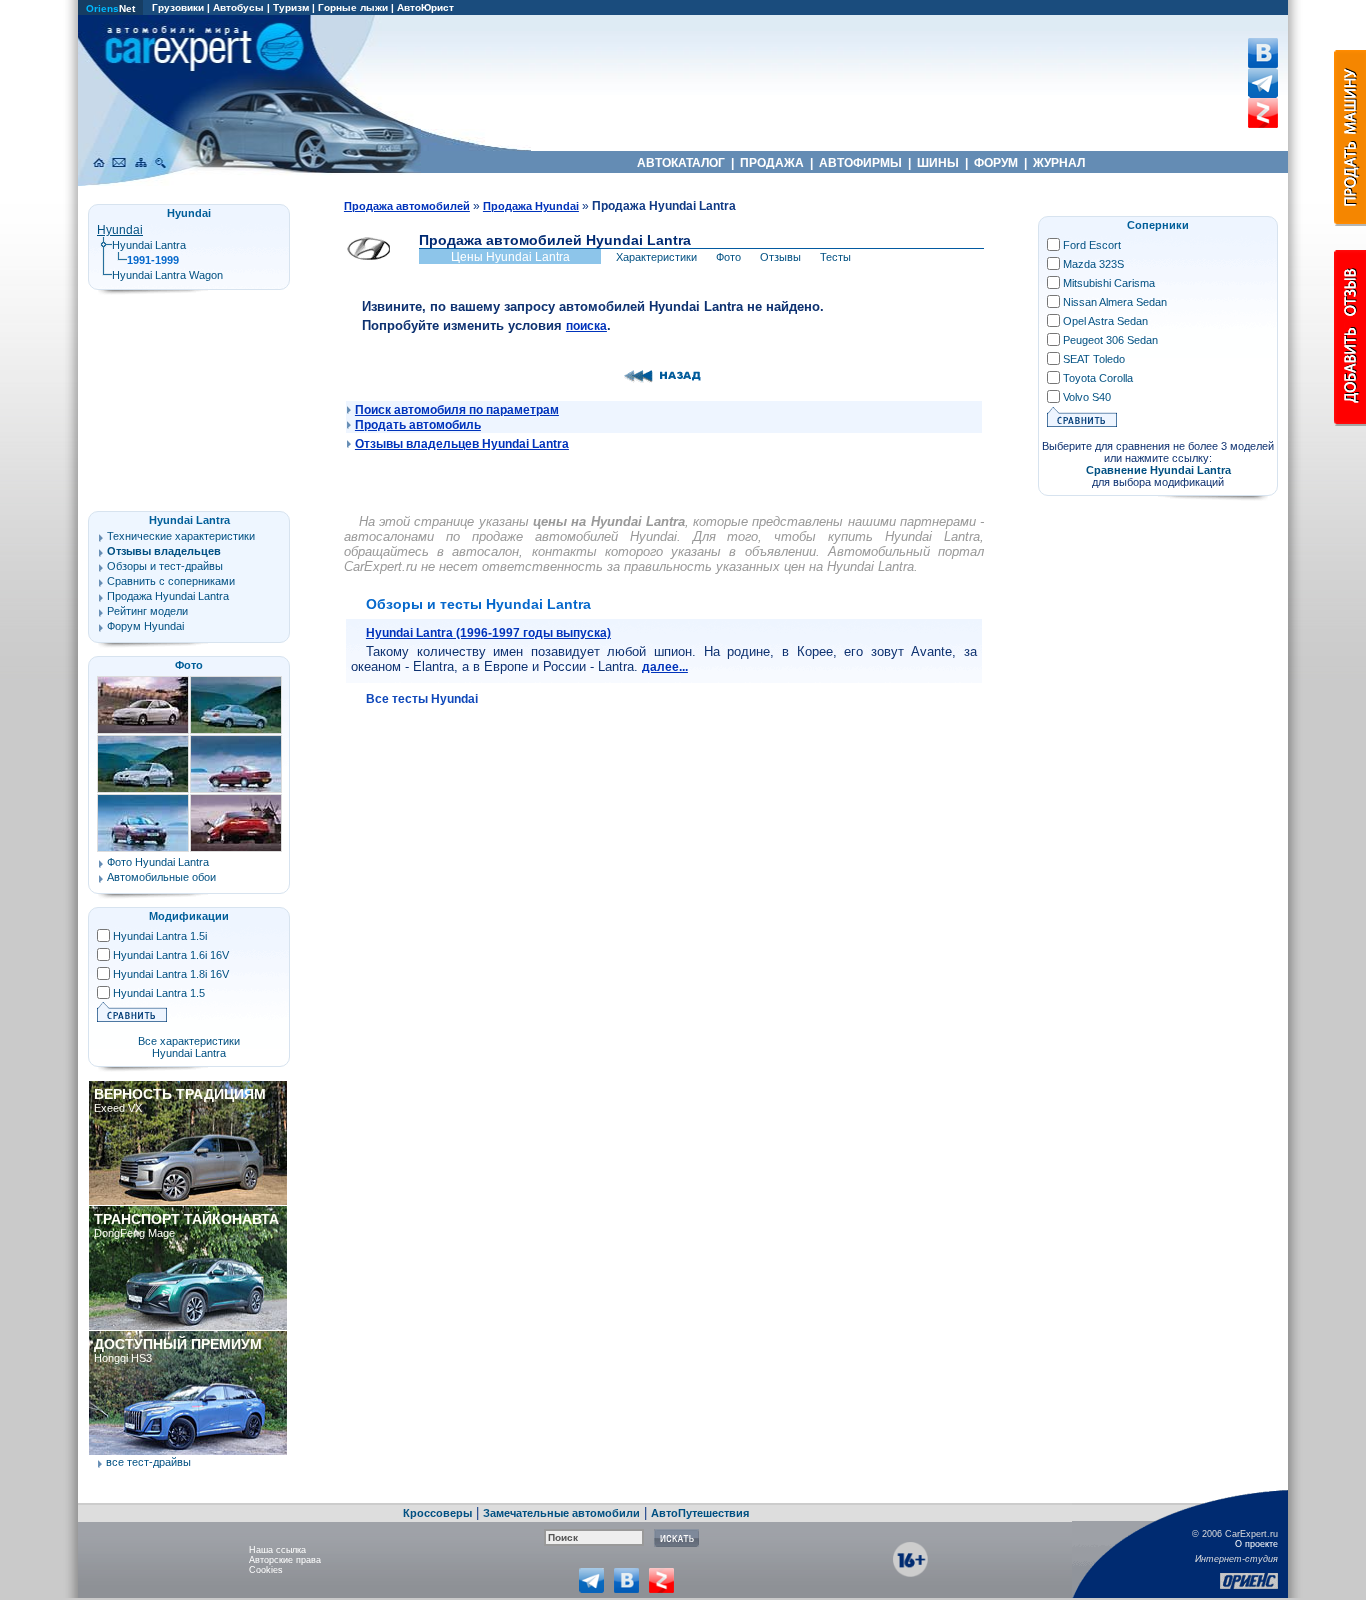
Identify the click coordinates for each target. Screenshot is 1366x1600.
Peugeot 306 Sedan (1110, 340)
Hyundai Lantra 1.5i (160, 936)
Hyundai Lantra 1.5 (159, 993)
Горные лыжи (353, 7)
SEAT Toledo (1094, 359)
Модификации (189, 916)
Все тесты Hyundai (422, 699)
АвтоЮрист (425, 7)
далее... (665, 667)
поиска (586, 326)
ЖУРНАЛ (1059, 163)
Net (110, 8)
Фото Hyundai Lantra (158, 862)
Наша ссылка (277, 1550)
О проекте (1256, 1544)
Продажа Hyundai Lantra (168, 596)
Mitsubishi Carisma (1109, 283)
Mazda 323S (1093, 264)
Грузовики (178, 7)
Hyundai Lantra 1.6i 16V (171, 955)
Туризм (291, 7)
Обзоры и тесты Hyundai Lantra (478, 604)
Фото (189, 665)
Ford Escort (1092, 245)
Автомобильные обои (161, 877)
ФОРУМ (996, 163)
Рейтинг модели (147, 611)
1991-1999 (153, 260)
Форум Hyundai (145, 626)
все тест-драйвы (148, 1462)
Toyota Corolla (1098, 378)
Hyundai (120, 230)
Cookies (266, 1570)
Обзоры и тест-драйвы (165, 566)
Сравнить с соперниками (171, 581)
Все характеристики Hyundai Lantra (189, 1047)
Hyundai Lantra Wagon (167, 275)
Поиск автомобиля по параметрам (457, 410)
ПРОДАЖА (772, 163)
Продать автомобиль (418, 425)
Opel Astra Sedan (1105, 321)
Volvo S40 (1087, 397)
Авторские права (285, 1560)
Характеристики (656, 257)
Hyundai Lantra (149, 245)
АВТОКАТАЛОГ (681, 163)
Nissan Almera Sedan (1115, 302)
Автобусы (238, 7)
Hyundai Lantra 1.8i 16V (171, 974)
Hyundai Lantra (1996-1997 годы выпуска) (488, 633)
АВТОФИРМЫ (860, 163)
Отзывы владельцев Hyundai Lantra (462, 444)
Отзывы (780, 257)
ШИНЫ (938, 163)
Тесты (835, 257)
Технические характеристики (181, 536)
